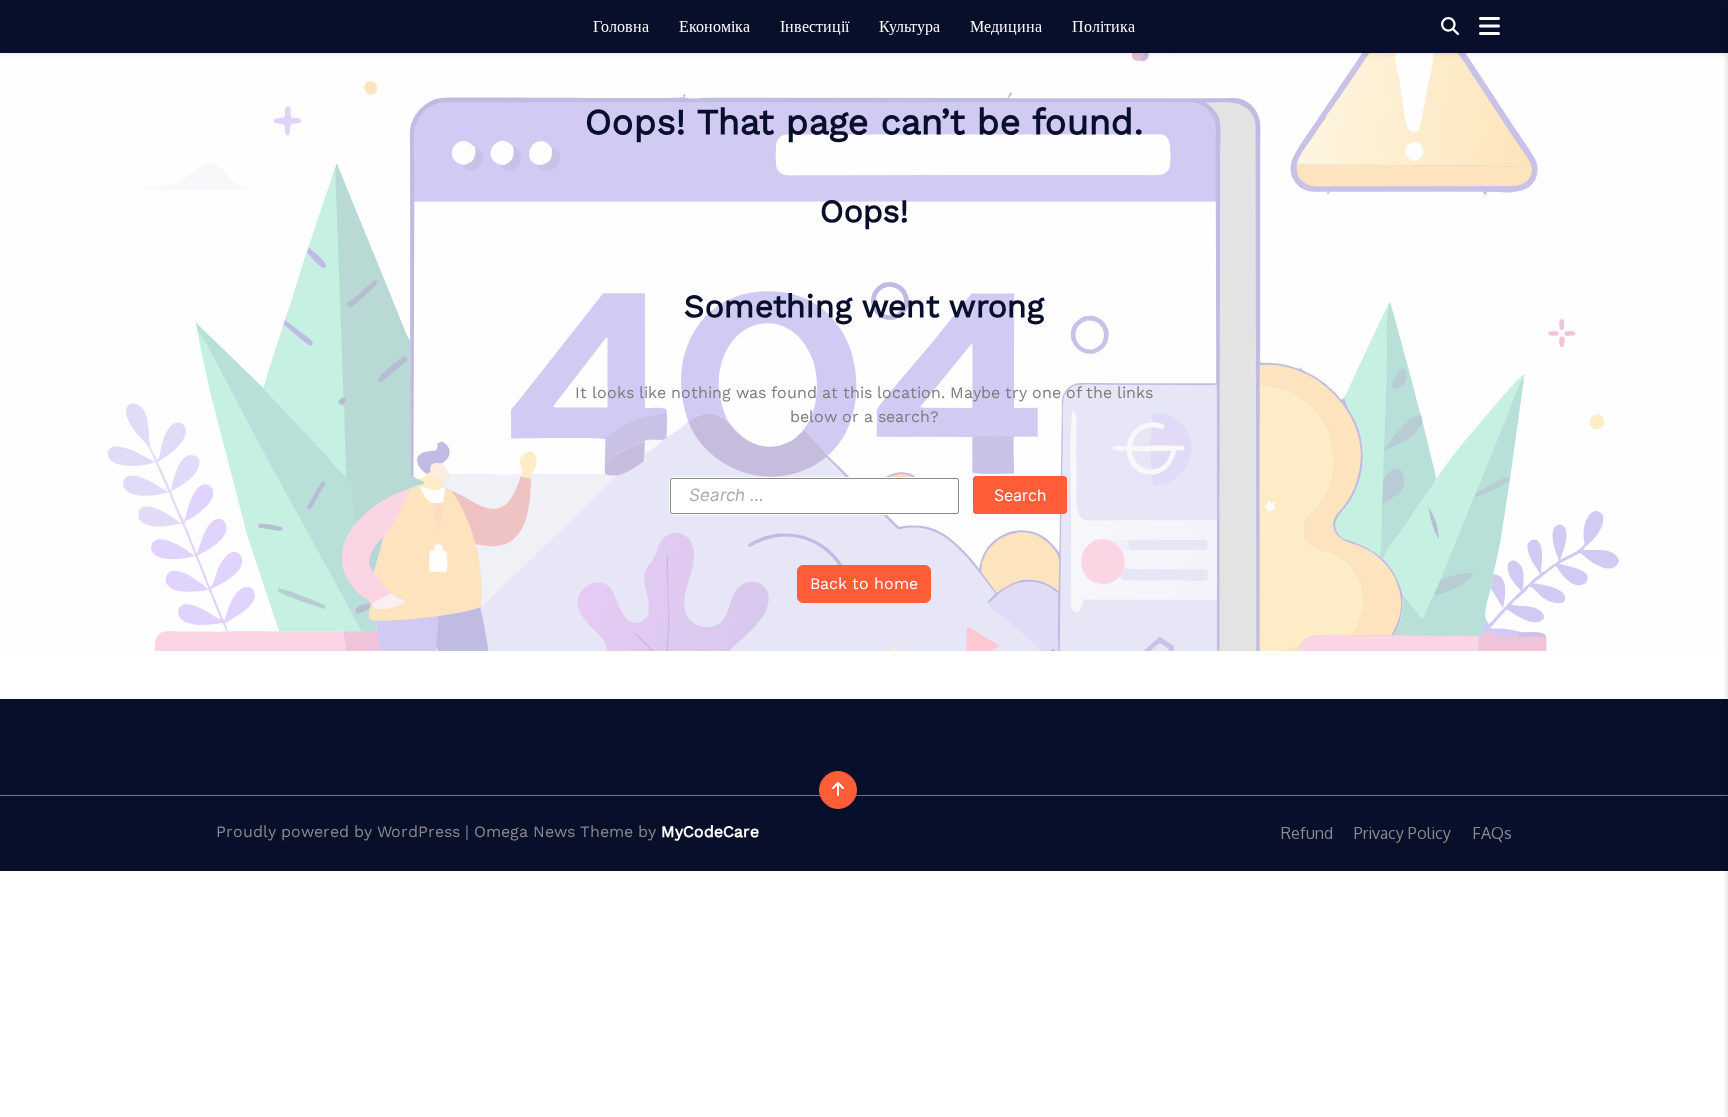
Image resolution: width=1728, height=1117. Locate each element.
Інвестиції (814, 26)
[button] (1450, 26)
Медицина (1006, 26)
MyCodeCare (710, 831)
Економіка (714, 26)
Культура (909, 26)
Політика (1103, 26)
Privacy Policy (1402, 833)
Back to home (864, 583)
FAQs (1492, 833)
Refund (1307, 833)
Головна (621, 26)
